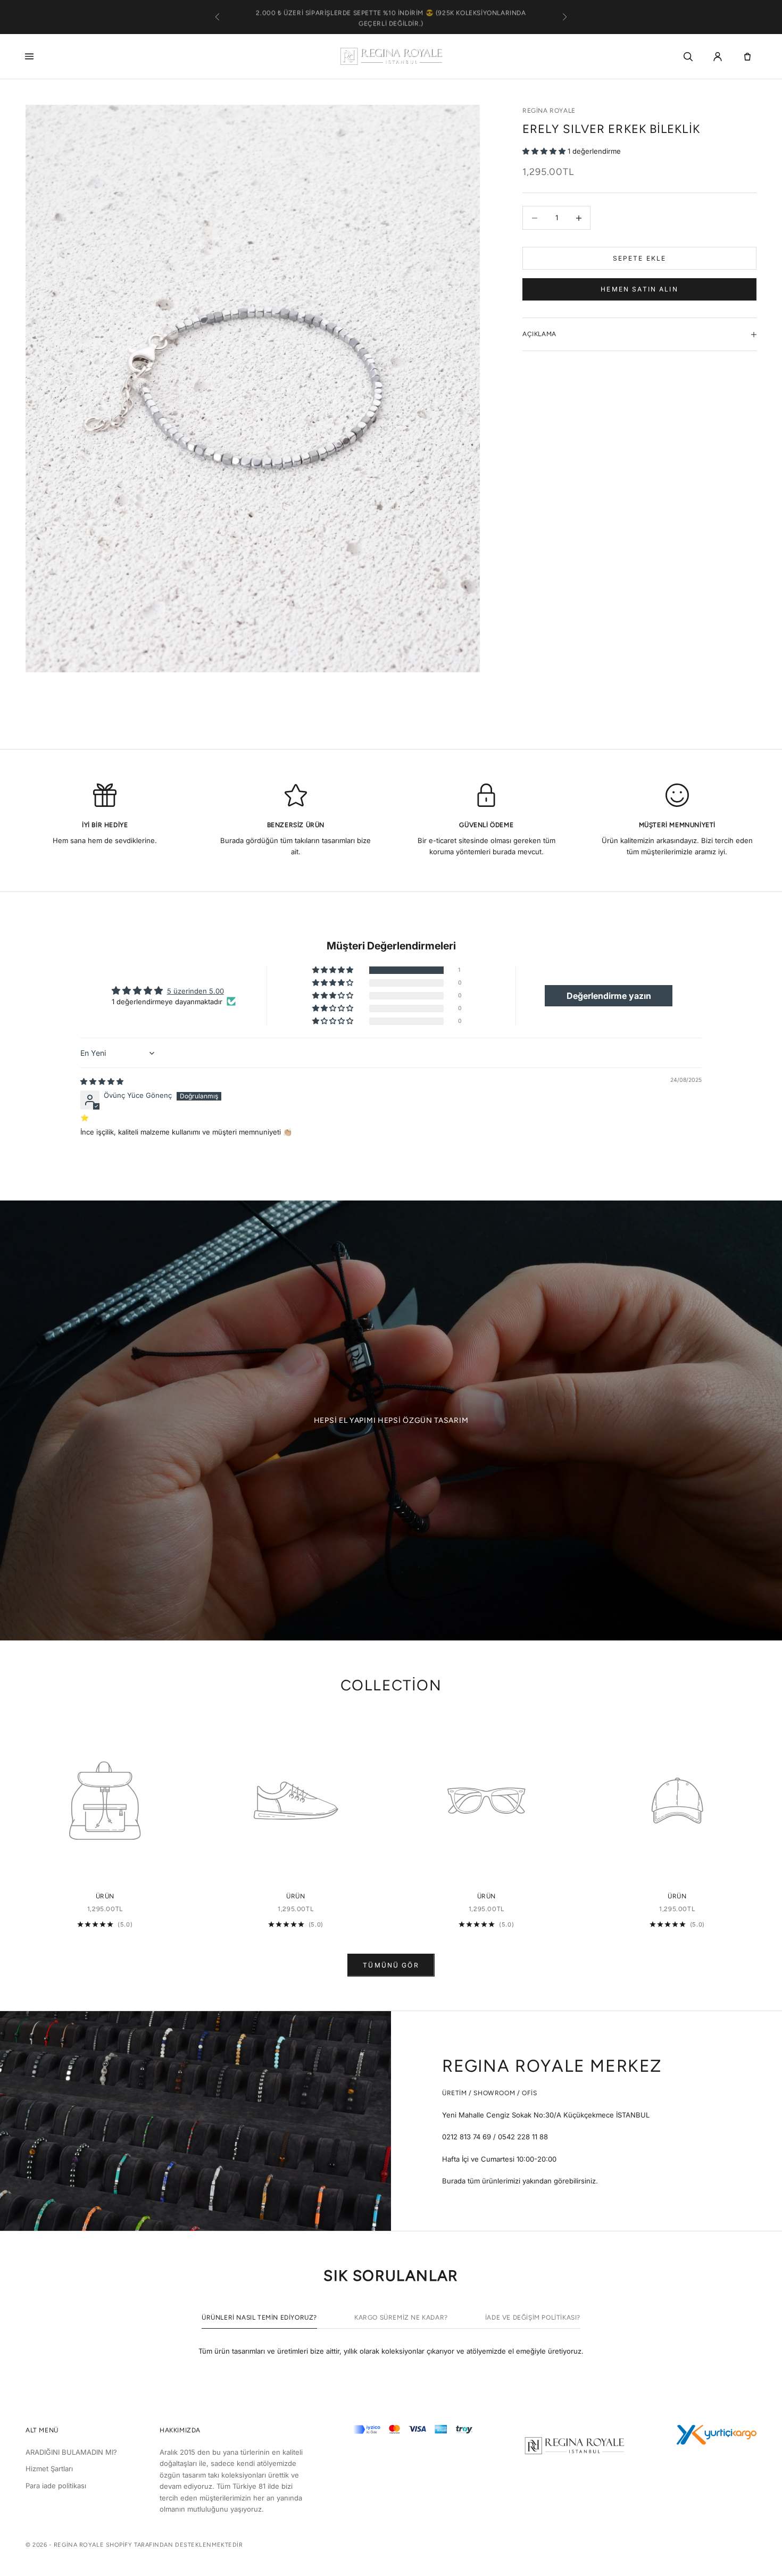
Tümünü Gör (391, 1965)
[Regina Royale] (391, 56)
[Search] (688, 56)
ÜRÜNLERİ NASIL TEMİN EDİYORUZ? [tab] (259, 2317)
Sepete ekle (640, 258)
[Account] (718, 56)
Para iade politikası (56, 2486)
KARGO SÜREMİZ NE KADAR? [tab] (401, 2317)
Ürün (105, 1896)
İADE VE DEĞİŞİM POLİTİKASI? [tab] (533, 2317)
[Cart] (747, 56)
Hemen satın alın (639, 289)
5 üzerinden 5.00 (195, 991)
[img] (102, 1081)
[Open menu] (32, 56)
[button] (545, 151)
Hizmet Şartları (49, 2469)
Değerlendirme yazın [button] (609, 996)
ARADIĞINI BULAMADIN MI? (71, 2452)
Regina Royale (549, 111)
